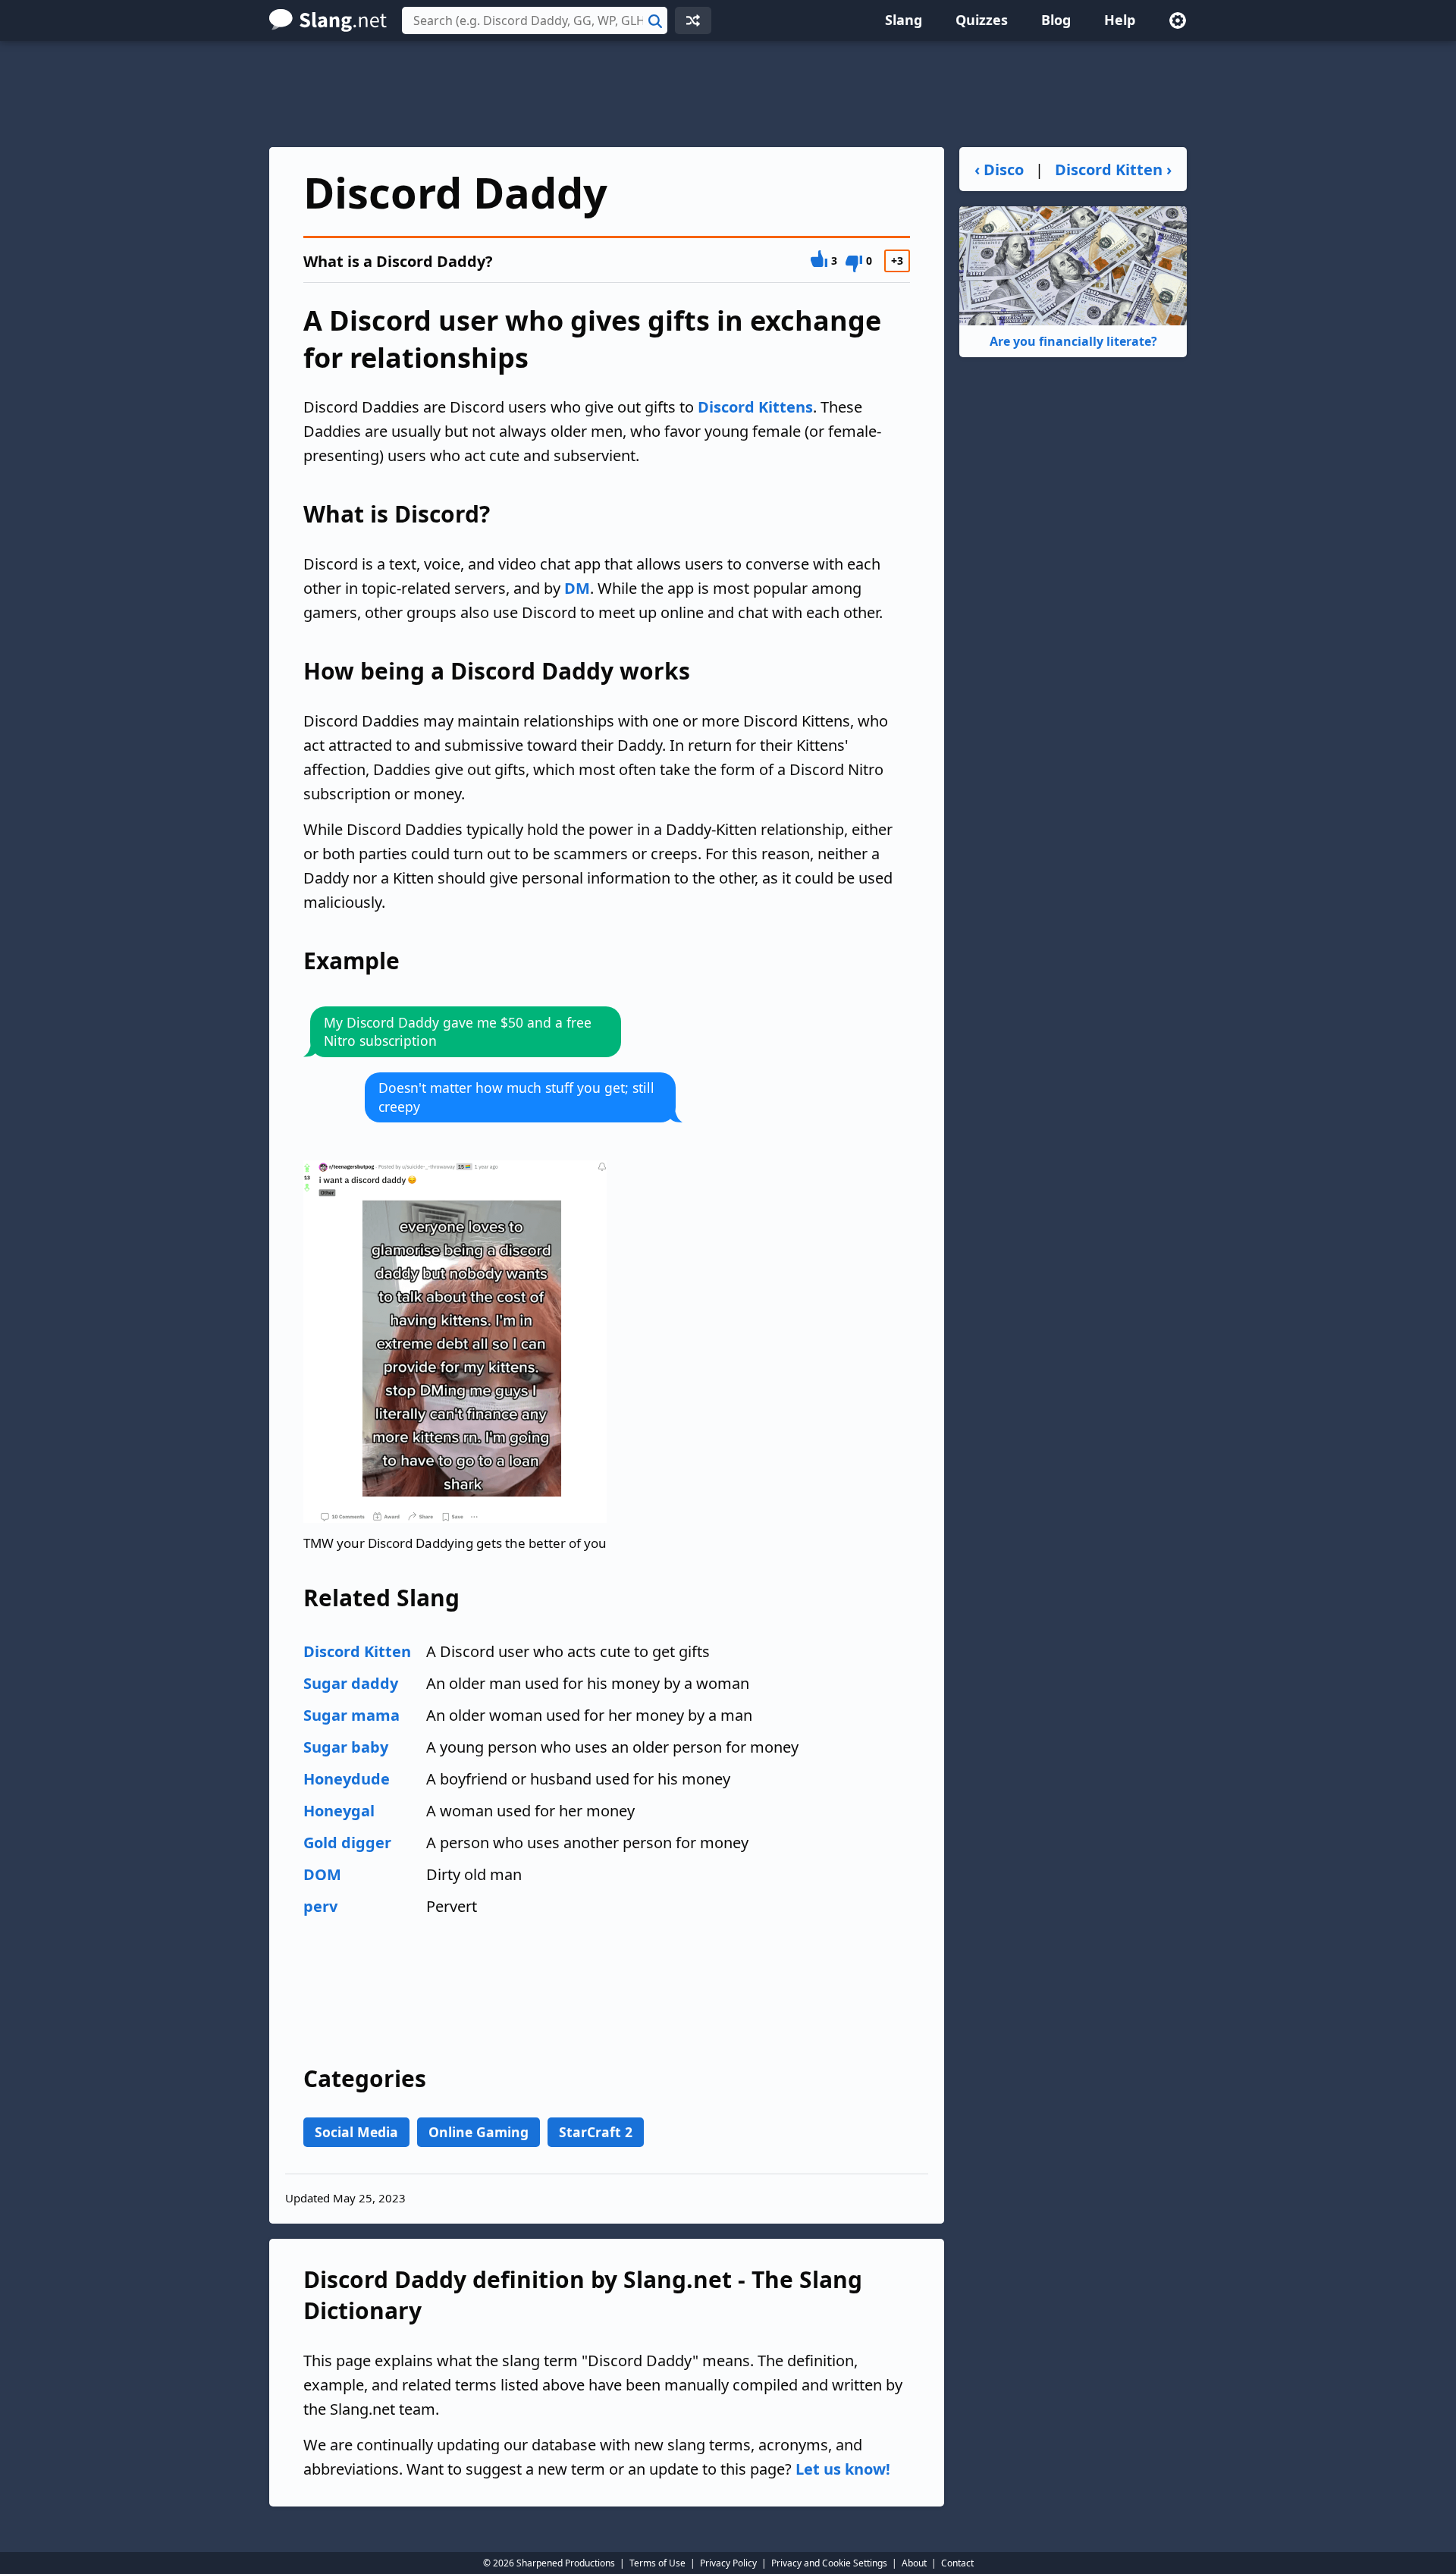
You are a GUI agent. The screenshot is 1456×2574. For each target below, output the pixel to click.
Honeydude (347, 1779)
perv (320, 1906)
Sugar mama (351, 1715)
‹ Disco (999, 170)
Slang (904, 20)
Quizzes (982, 20)
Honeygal (339, 1811)
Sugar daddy (351, 1683)
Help (1120, 20)
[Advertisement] (728, 94)
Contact (957, 2563)
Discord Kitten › (1113, 170)
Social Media (356, 2132)
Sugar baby (346, 1747)
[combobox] (535, 20)
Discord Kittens (755, 407)
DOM (322, 1874)
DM (577, 588)
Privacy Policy (728, 2563)
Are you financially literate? (1073, 341)
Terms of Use (657, 2563)
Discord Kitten (357, 1651)
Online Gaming (479, 2132)
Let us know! (843, 2469)
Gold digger (347, 1843)
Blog (1056, 20)
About (914, 2563)
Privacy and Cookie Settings (829, 2563)
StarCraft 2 (596, 2132)
